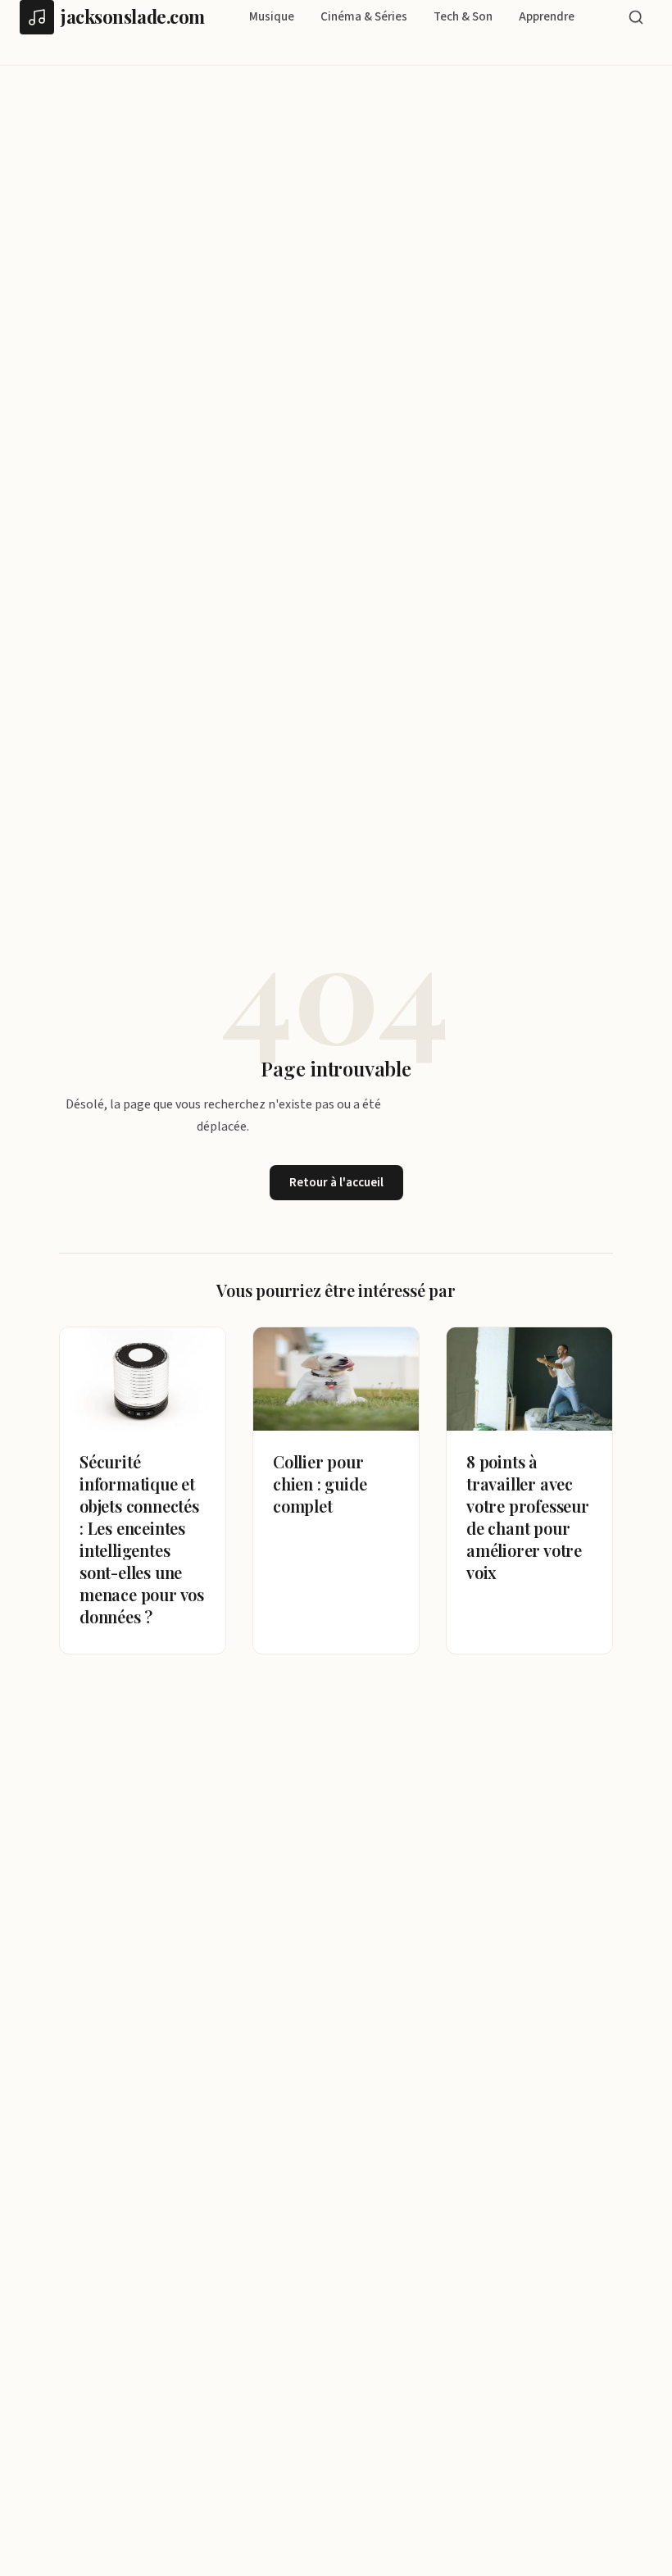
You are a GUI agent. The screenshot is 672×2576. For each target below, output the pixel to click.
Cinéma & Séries (364, 17)
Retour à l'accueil (336, 1183)
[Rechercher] (636, 17)
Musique (272, 17)
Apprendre (547, 17)
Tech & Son (463, 17)
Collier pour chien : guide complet (320, 1484)
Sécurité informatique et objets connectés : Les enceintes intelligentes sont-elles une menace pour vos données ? (142, 1539)
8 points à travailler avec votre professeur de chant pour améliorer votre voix (528, 1517)
